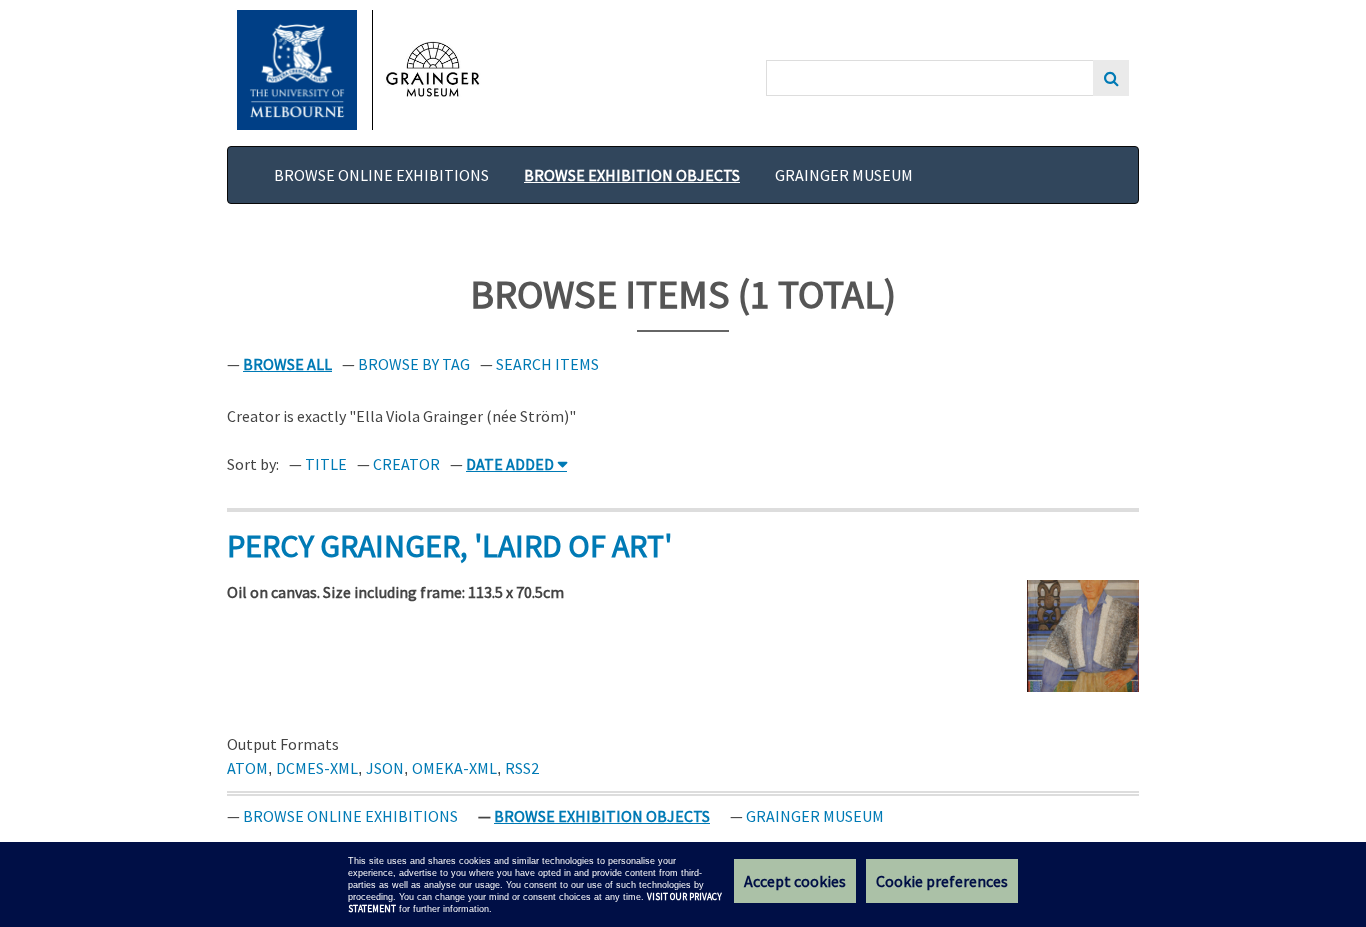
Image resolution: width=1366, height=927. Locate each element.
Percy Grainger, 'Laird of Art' (449, 546)
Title (326, 464)
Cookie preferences (942, 881)
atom (247, 768)
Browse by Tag (414, 364)
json (385, 768)
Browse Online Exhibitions (381, 175)
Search (1111, 78)
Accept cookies (795, 881)
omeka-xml (454, 768)
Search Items (547, 364)
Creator (406, 464)
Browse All (287, 364)
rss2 (522, 768)
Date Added (510, 464)
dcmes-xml (317, 768)
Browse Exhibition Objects (632, 175)
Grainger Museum (844, 175)
